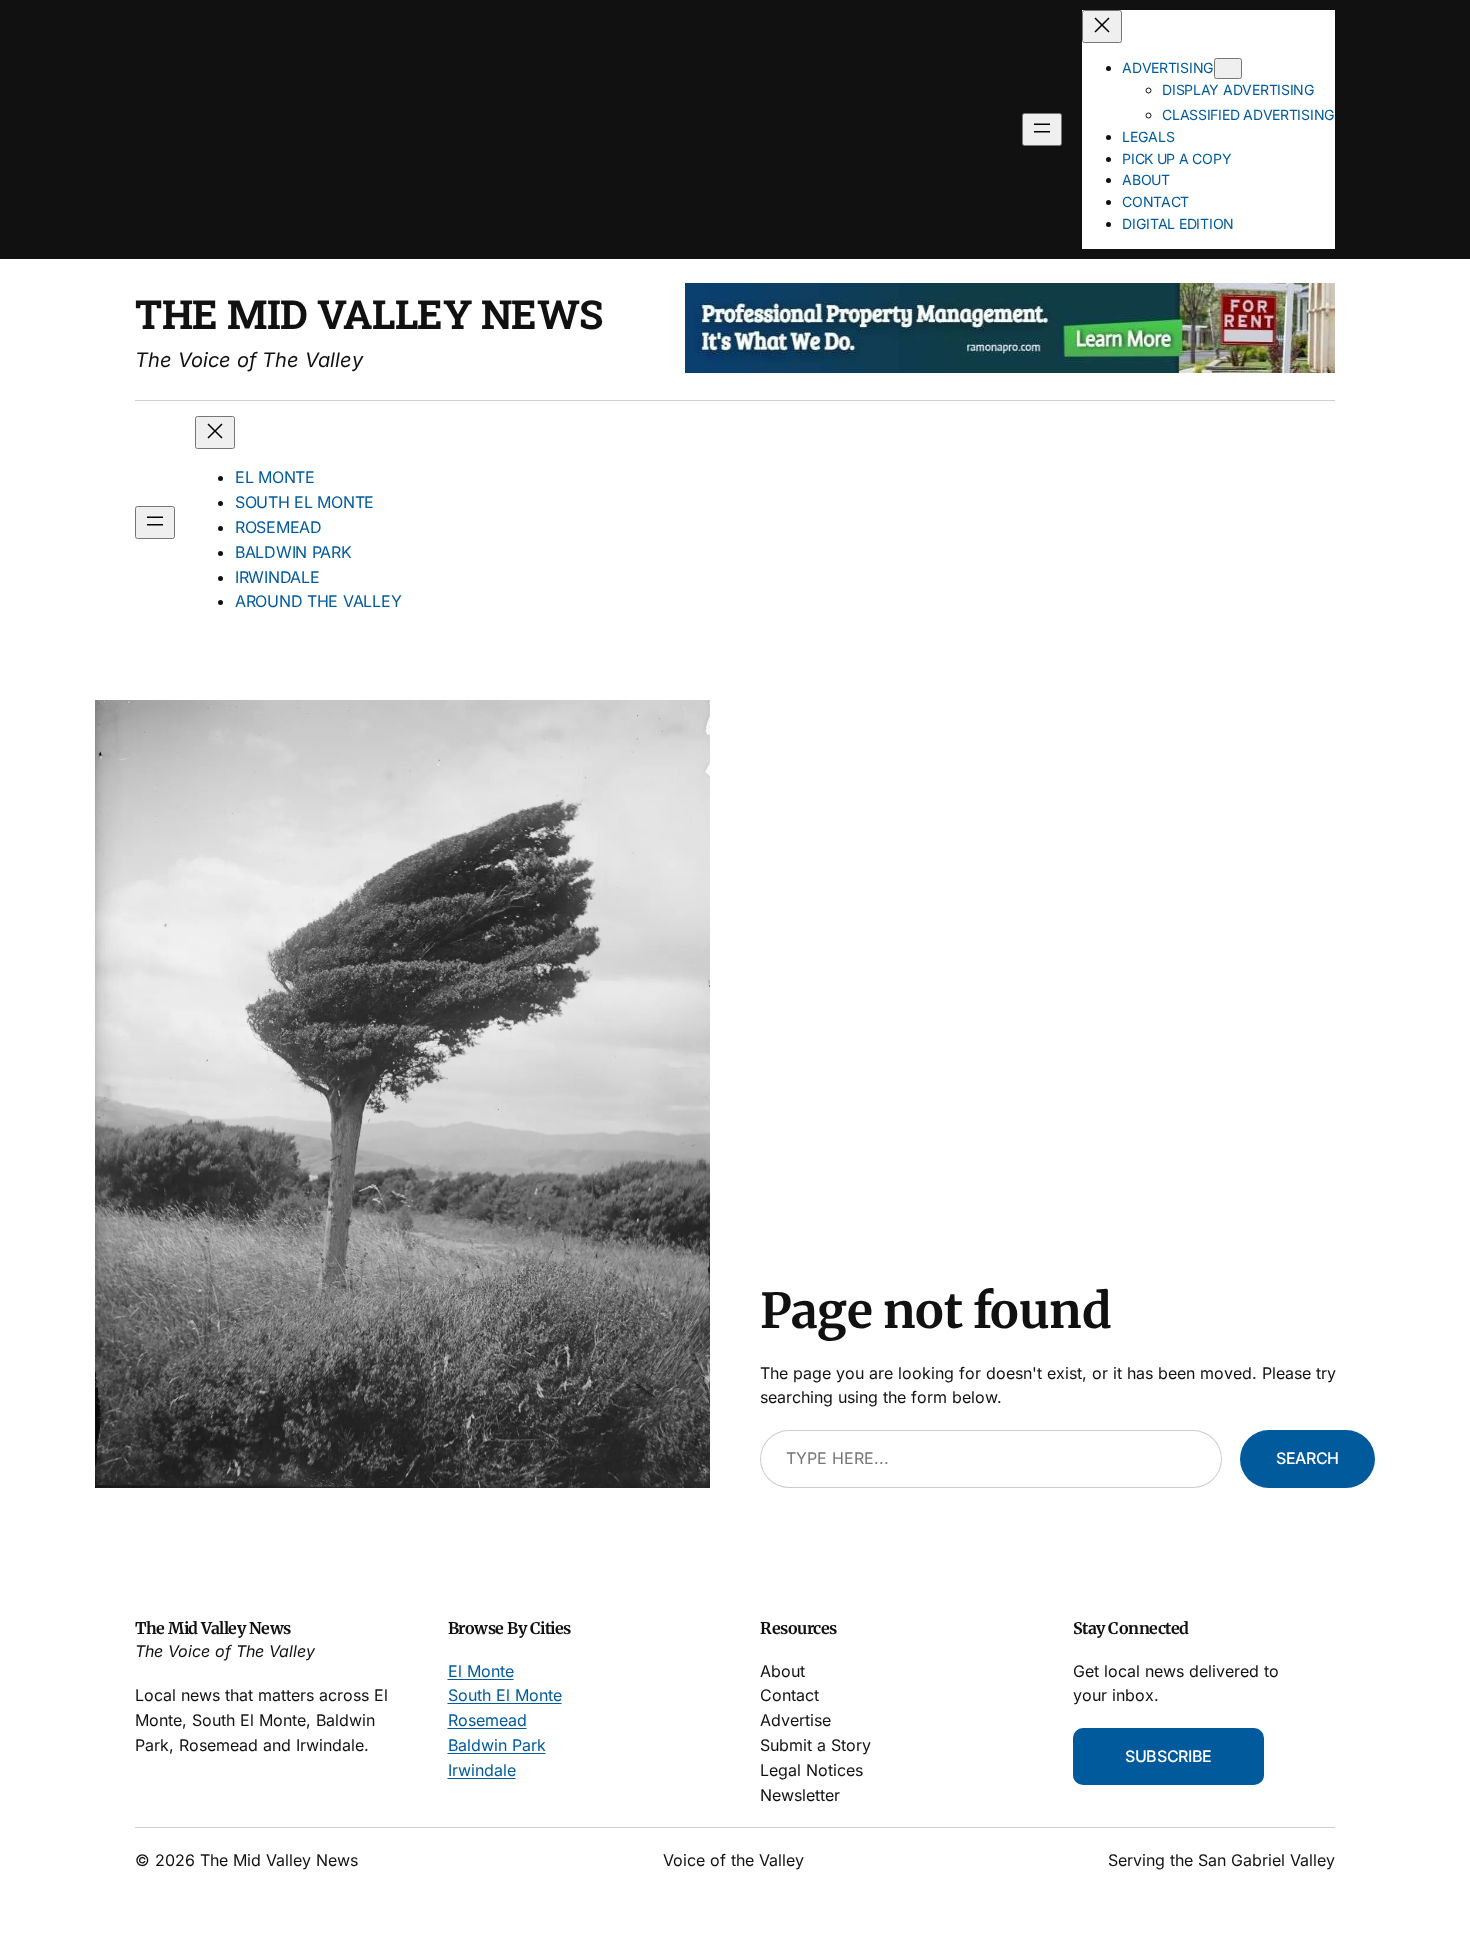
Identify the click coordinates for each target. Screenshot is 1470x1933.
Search (1307, 1458)
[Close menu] (1102, 26)
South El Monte (505, 1695)
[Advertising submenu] (1228, 68)
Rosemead (487, 1720)
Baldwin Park (497, 1745)
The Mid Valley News (369, 313)
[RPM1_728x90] (1010, 367)
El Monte (481, 1671)
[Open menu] (1042, 129)
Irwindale (482, 1770)
